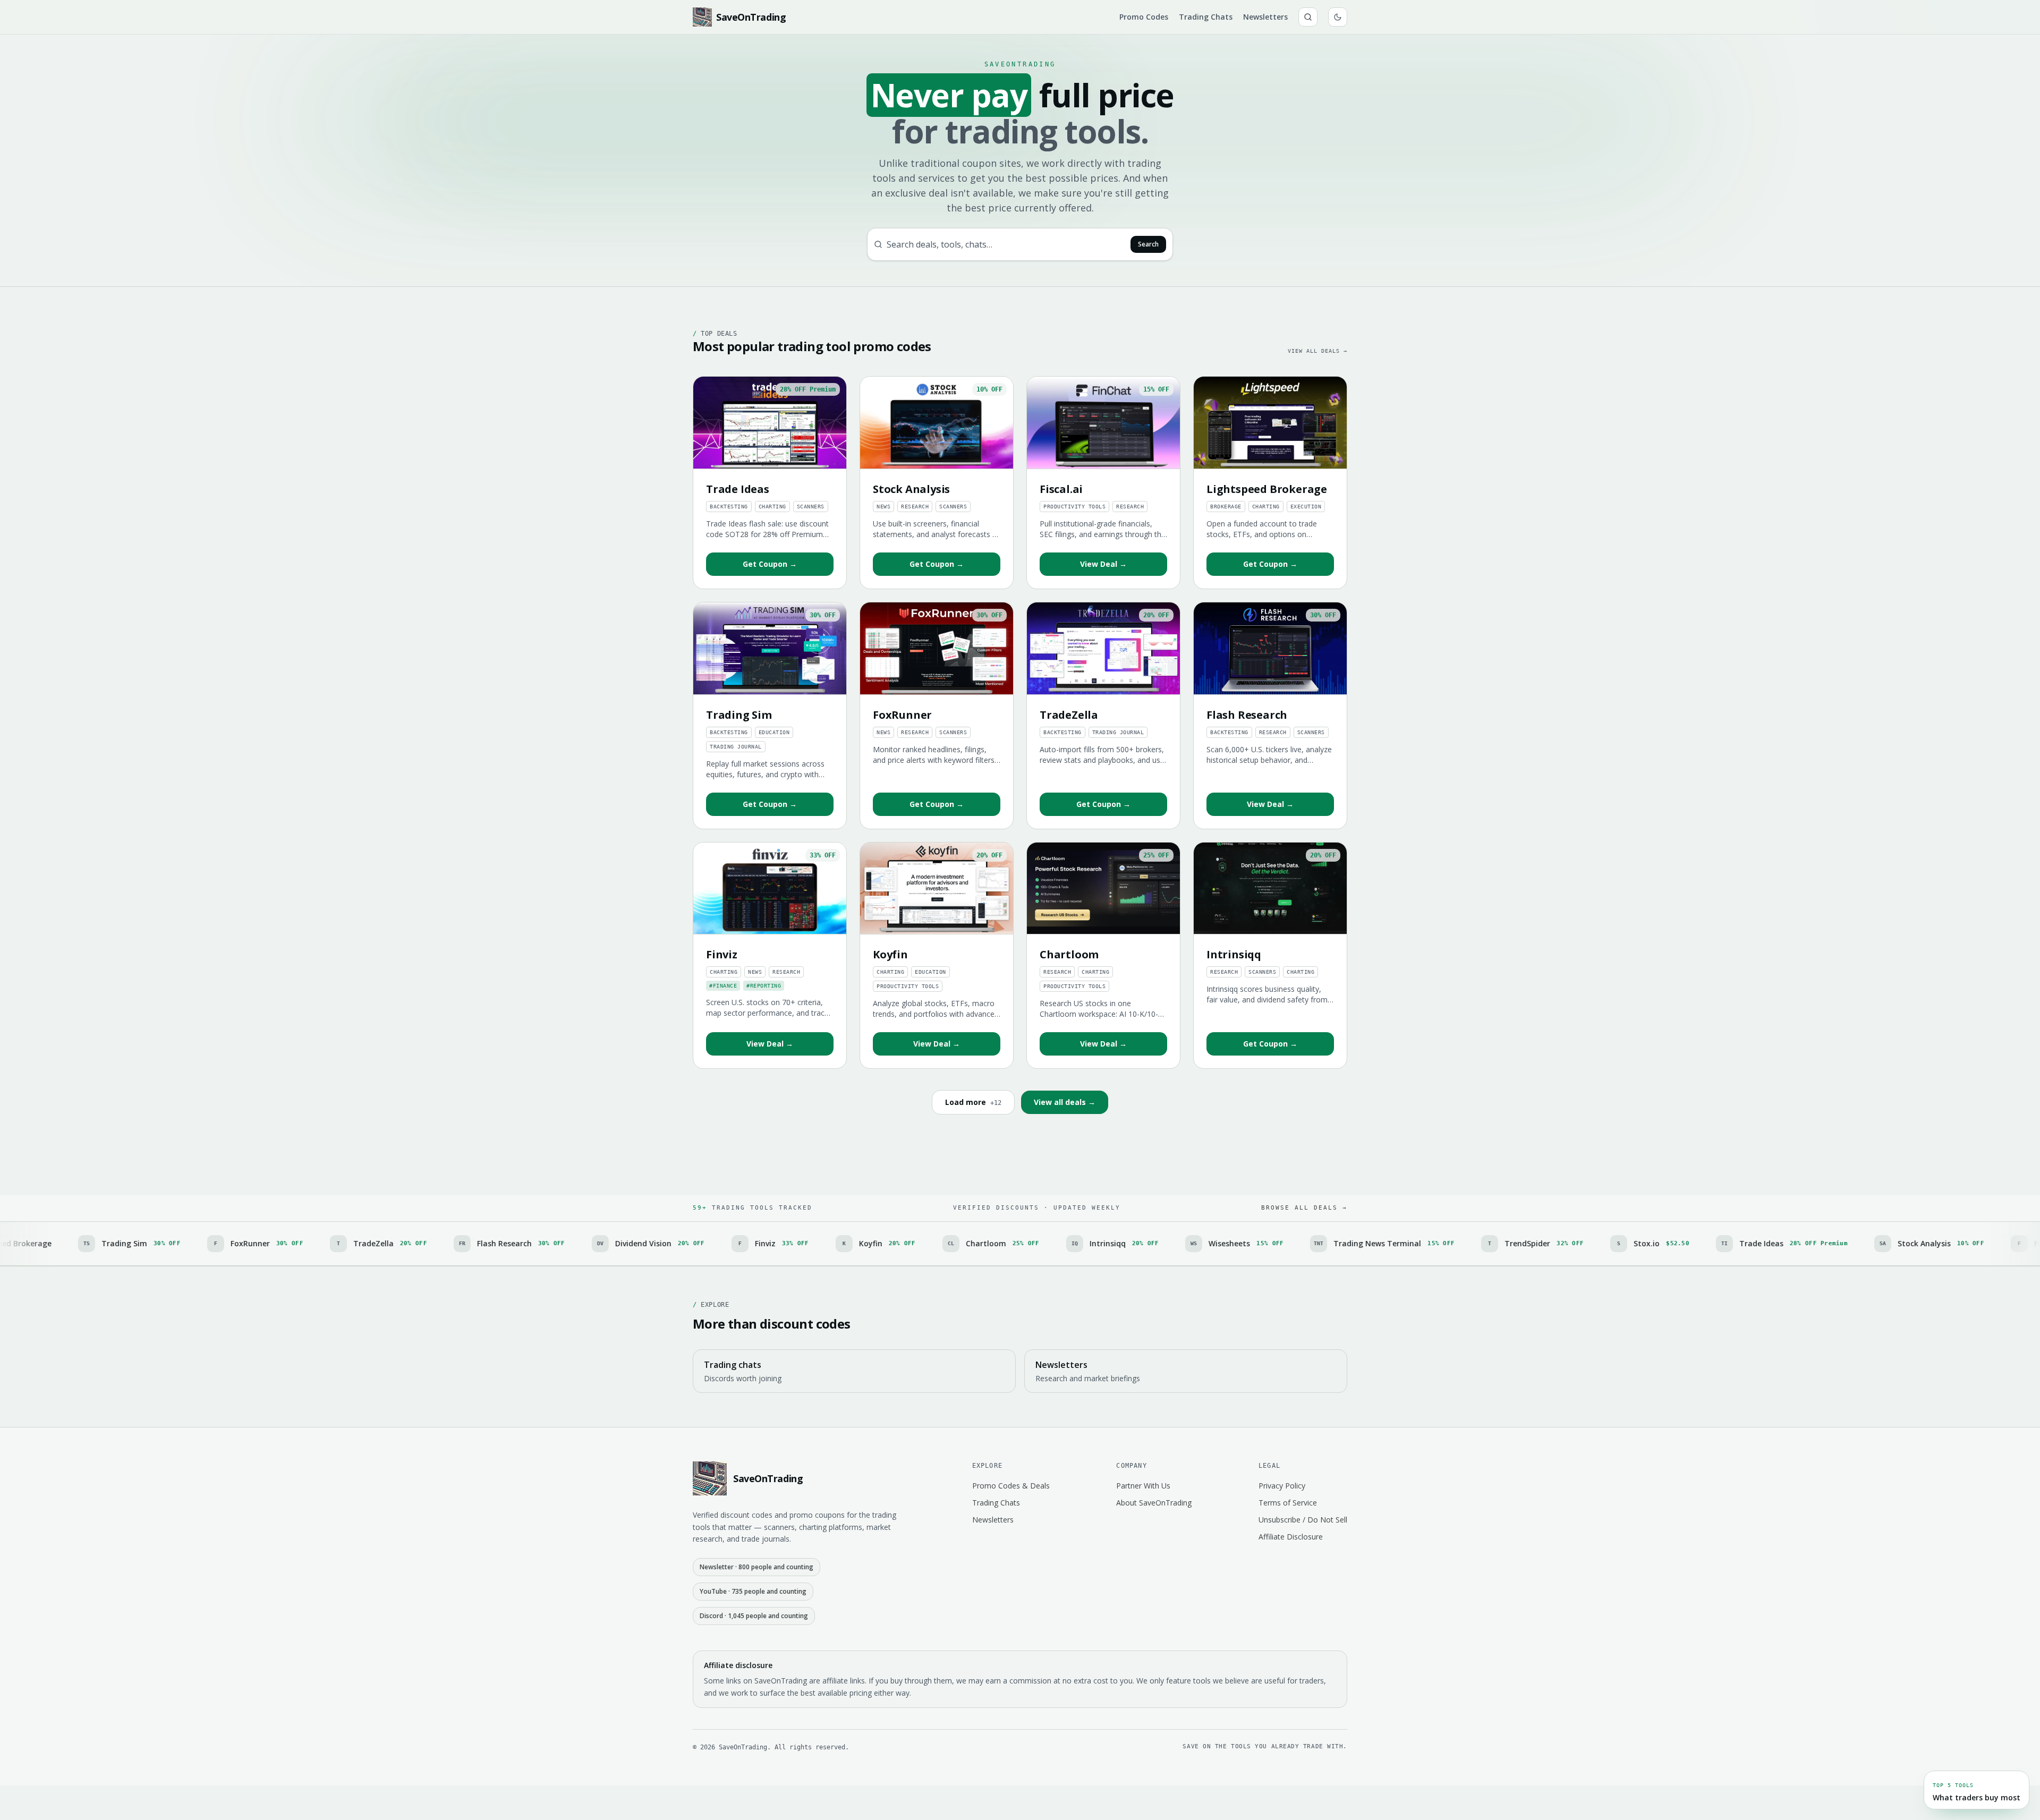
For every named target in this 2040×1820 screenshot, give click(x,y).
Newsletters (1265, 17)
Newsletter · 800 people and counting (756, 1567)
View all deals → (1317, 351)
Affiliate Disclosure (1291, 1537)
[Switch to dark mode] (1338, 17)
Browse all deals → (1304, 1208)
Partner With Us (1143, 1486)
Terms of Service (1288, 1503)
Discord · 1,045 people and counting (754, 1616)
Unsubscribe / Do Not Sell (1303, 1520)
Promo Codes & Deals (1011, 1486)
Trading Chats (1206, 17)
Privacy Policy (1282, 1486)
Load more (973, 1102)
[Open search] (1308, 17)
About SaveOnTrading (1154, 1503)
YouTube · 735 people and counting (753, 1591)
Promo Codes (1144, 17)
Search (1148, 244)
